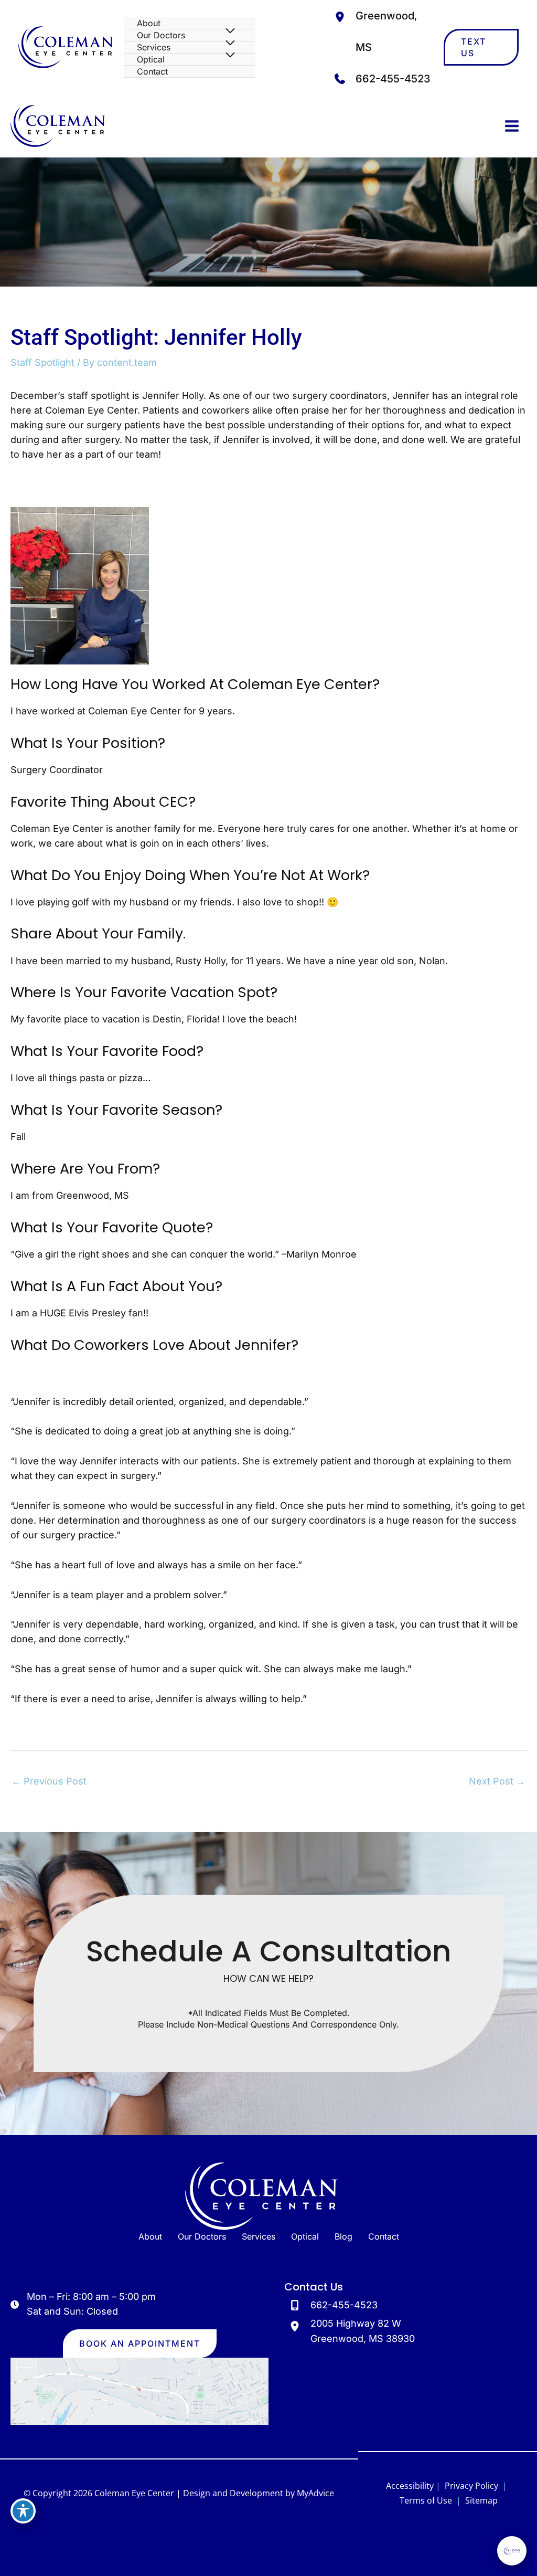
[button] (481, 47)
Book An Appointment (140, 2343)
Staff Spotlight (42, 362)
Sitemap (480, 2500)
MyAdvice (315, 2493)
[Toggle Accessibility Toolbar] (23, 2511)
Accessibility (410, 2486)
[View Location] (342, 16)
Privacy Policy (471, 2486)
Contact (384, 2236)
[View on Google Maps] (139, 2390)
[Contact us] (493, 2559)
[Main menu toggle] (512, 126)
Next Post (497, 1781)
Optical (305, 2236)
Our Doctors (202, 2236)
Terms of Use (426, 2500)
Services (259, 2236)
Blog (343, 2236)
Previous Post (49, 1781)
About (150, 2236)
